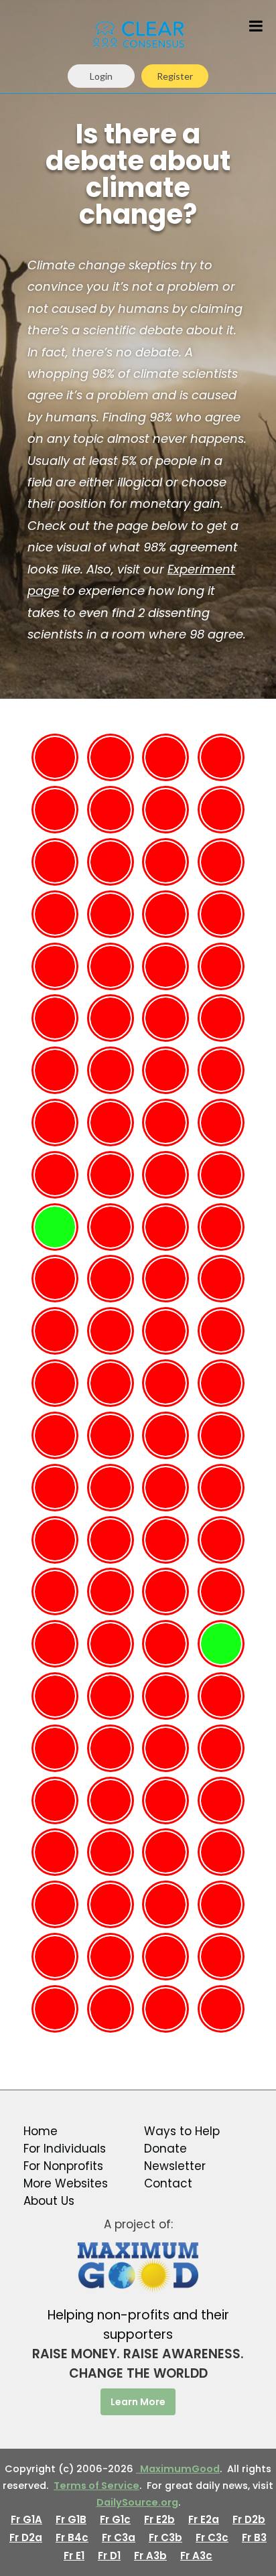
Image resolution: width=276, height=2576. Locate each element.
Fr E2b (159, 2519)
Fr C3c (212, 2537)
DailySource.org (137, 2502)
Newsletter (175, 2166)
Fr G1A (26, 2519)
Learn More (138, 2402)
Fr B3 (254, 2537)
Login (101, 76)
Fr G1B (71, 2519)
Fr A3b (150, 2556)
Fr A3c (196, 2556)
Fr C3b (165, 2537)
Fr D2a (26, 2537)
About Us (49, 2201)
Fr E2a (204, 2519)
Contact (168, 2183)
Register (175, 76)
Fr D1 (109, 2556)
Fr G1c (115, 2519)
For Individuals (65, 2149)
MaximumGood (178, 2469)
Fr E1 (74, 2556)
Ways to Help (182, 2131)
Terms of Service (96, 2486)
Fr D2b (249, 2519)
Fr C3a (119, 2537)
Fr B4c (72, 2537)
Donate (165, 2149)
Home (41, 2131)
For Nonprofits (63, 2166)
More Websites (66, 2183)
